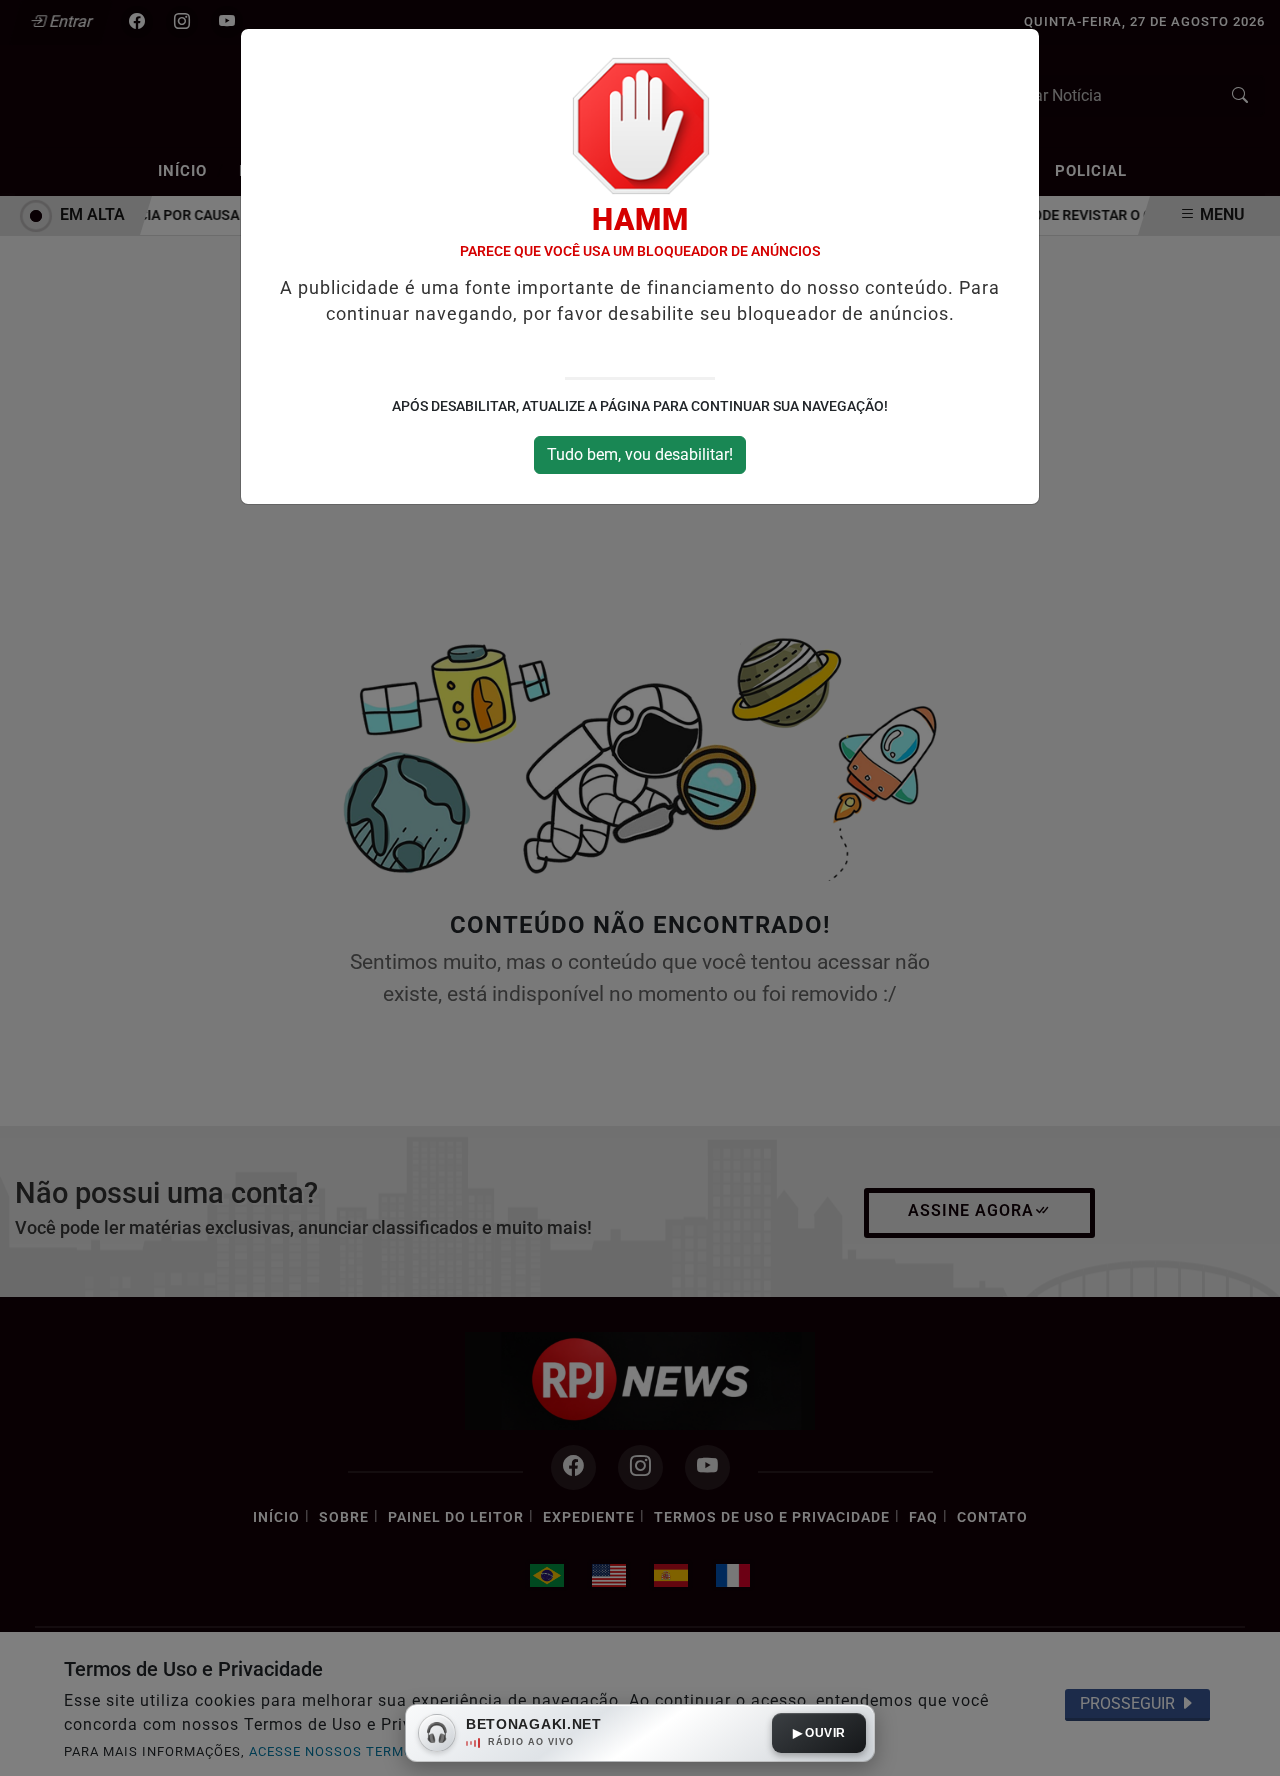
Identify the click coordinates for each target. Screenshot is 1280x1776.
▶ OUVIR (819, 1733)
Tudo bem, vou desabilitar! (640, 454)
